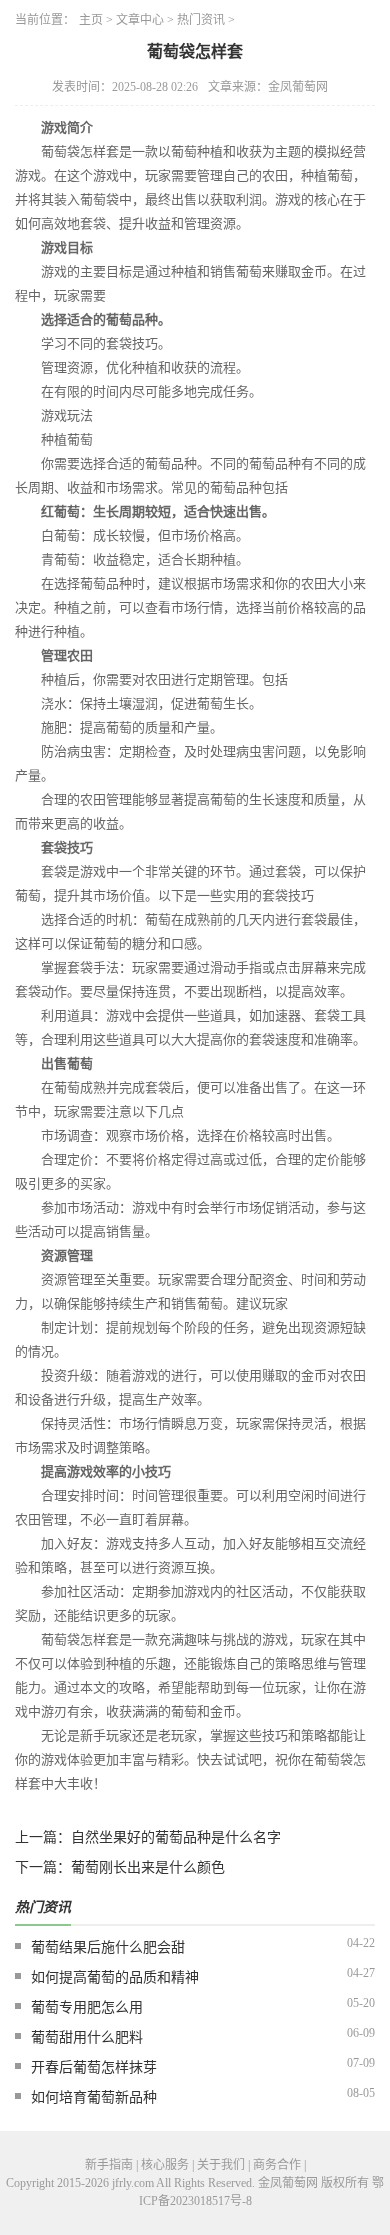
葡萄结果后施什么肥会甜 (108, 1947)
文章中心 (140, 20)
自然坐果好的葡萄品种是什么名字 (176, 1837)
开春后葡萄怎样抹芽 (94, 2067)
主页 (91, 20)
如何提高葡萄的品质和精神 (115, 1977)
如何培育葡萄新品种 (94, 2097)
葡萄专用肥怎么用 (87, 2007)
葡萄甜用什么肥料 (87, 2037)
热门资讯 (201, 20)
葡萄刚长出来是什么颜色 (148, 1867)
